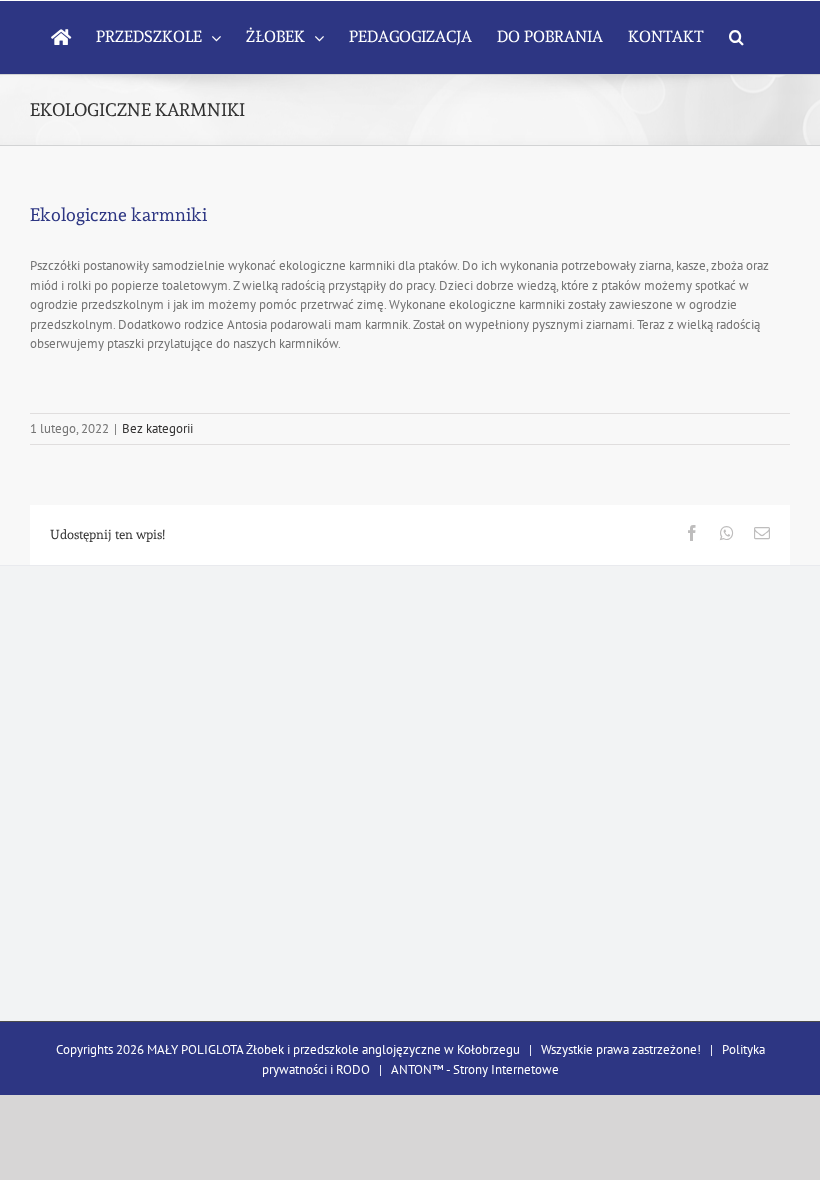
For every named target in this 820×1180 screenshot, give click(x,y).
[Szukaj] (736, 37)
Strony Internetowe (506, 1069)
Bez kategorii (157, 428)
